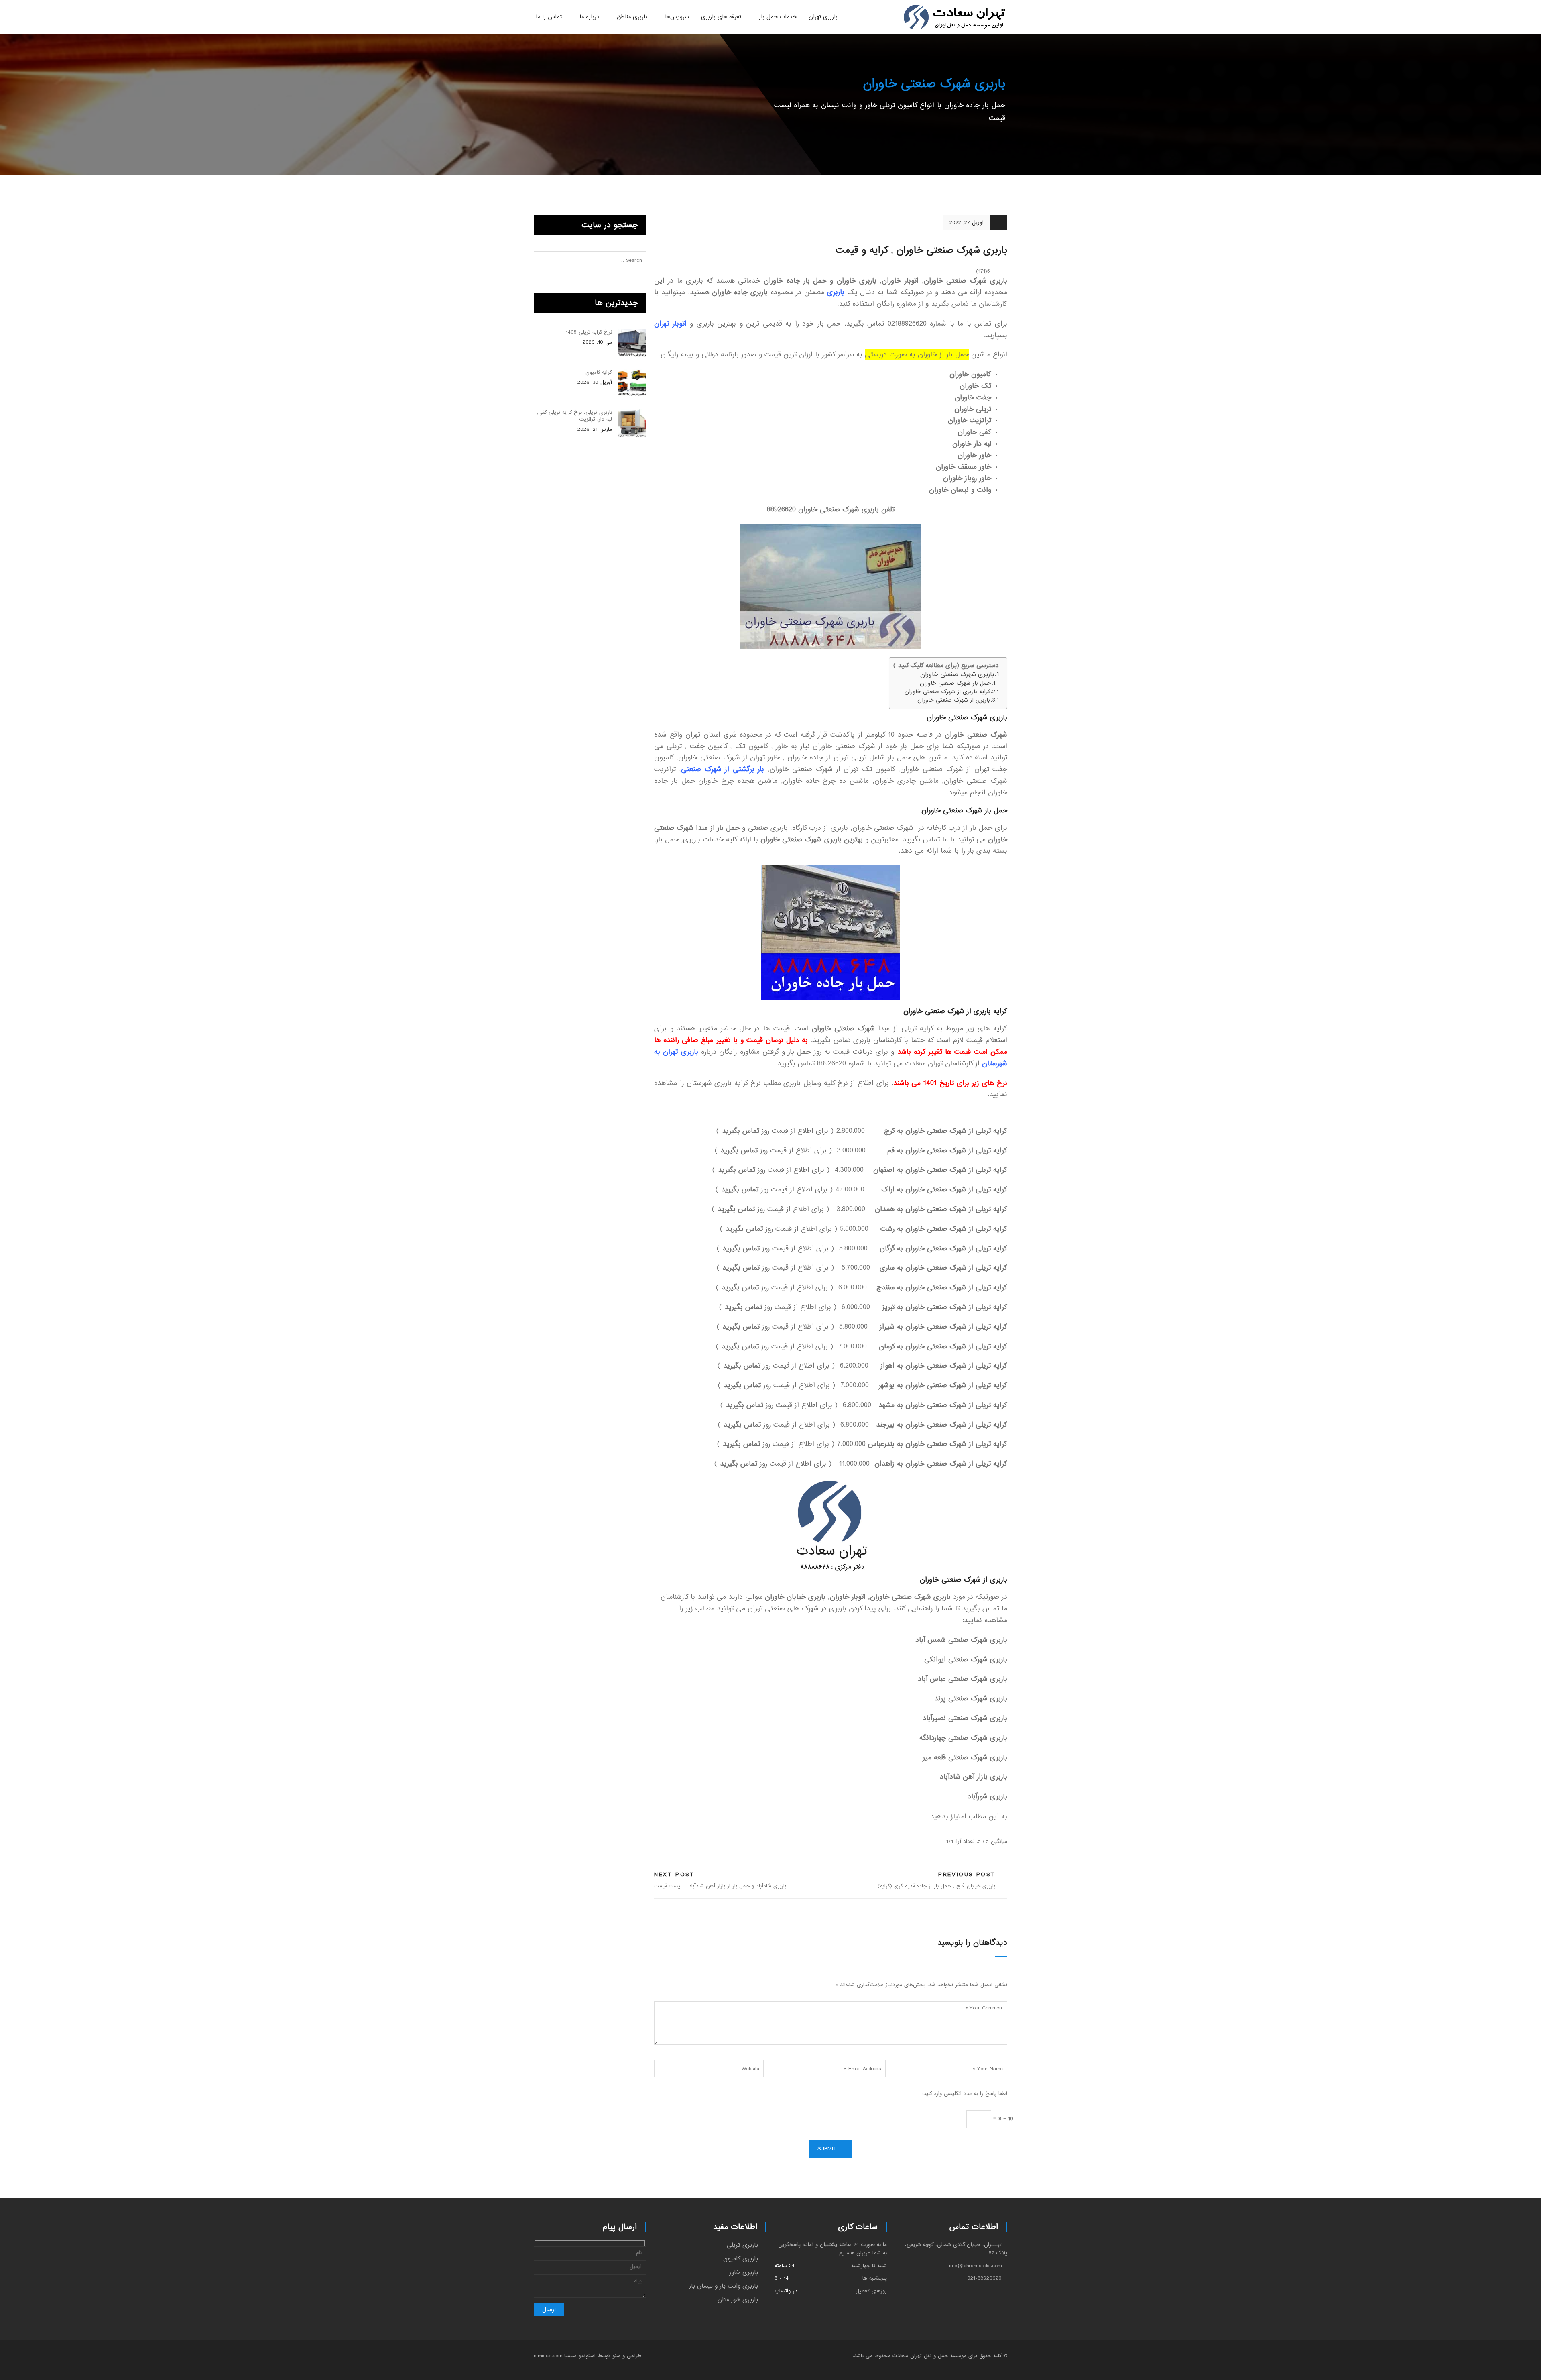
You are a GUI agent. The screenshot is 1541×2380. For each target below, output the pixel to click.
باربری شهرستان (738, 2300)
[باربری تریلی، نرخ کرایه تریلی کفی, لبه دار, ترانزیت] (632, 423)
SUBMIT (827, 2149)
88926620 (781, 510)
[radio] (1003, 1830)
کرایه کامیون (599, 372)
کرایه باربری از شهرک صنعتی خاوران (947, 692)
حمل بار (799, 1052)
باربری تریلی (742, 2245)
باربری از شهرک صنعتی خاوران (954, 700)
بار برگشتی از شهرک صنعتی (723, 769)
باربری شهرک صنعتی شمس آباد (961, 1640)
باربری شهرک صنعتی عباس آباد (963, 1679)
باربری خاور (744, 2272)
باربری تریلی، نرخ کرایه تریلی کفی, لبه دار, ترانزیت (574, 416)
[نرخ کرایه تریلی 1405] (632, 343)
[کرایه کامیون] (632, 383)
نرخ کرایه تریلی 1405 (589, 332)
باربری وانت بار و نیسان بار (724, 2286)
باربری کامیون (741, 2259)
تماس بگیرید (741, 1131)
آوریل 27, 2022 (967, 223)
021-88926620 (984, 2278)
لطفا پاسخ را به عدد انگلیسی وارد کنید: (965, 2094)
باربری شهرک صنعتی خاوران (957, 675)
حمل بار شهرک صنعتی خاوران (955, 683)
